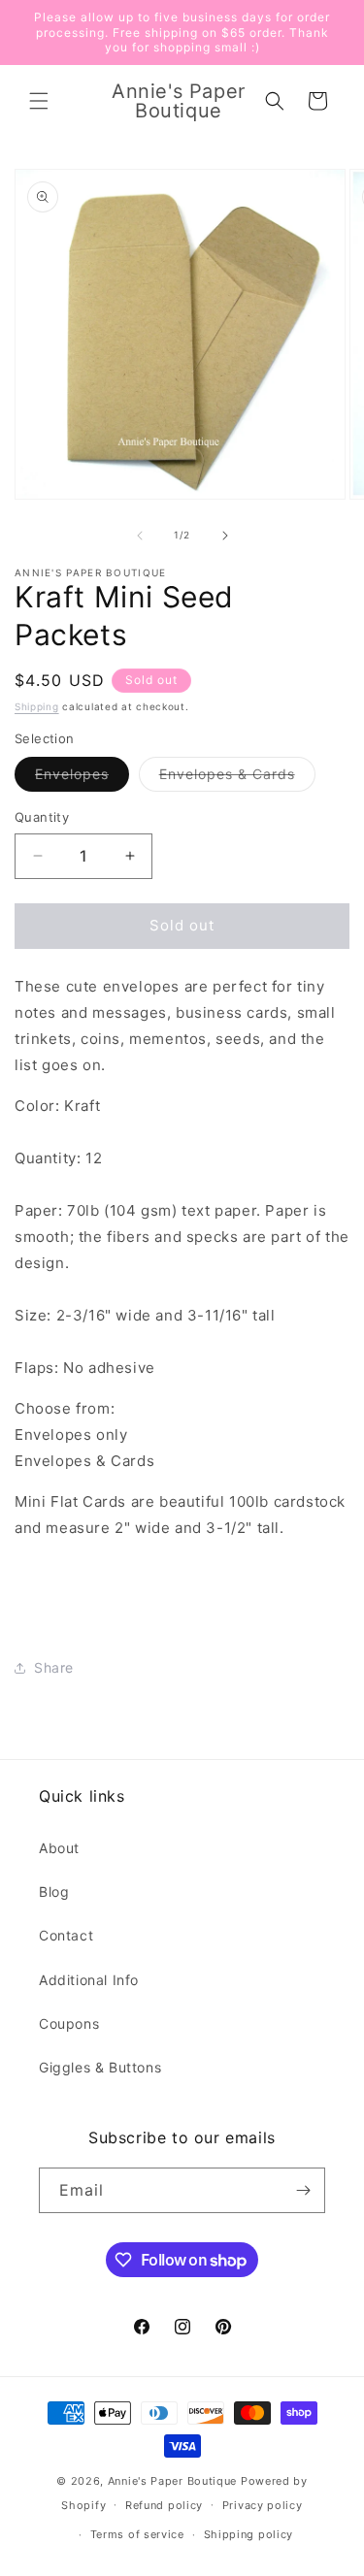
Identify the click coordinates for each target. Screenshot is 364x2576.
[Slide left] (140, 536)
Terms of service (137, 2534)
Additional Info (89, 1980)
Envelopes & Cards (237, 778)
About (59, 1848)
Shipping (37, 706)
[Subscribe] (303, 2190)
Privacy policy (263, 2505)
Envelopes (82, 778)
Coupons (69, 2023)
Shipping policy (249, 2534)
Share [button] (54, 1667)
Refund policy (164, 2505)
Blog (54, 1891)
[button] (39, 101)
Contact (66, 1935)
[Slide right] (225, 536)
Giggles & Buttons (100, 2067)
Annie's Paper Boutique (172, 2481)
